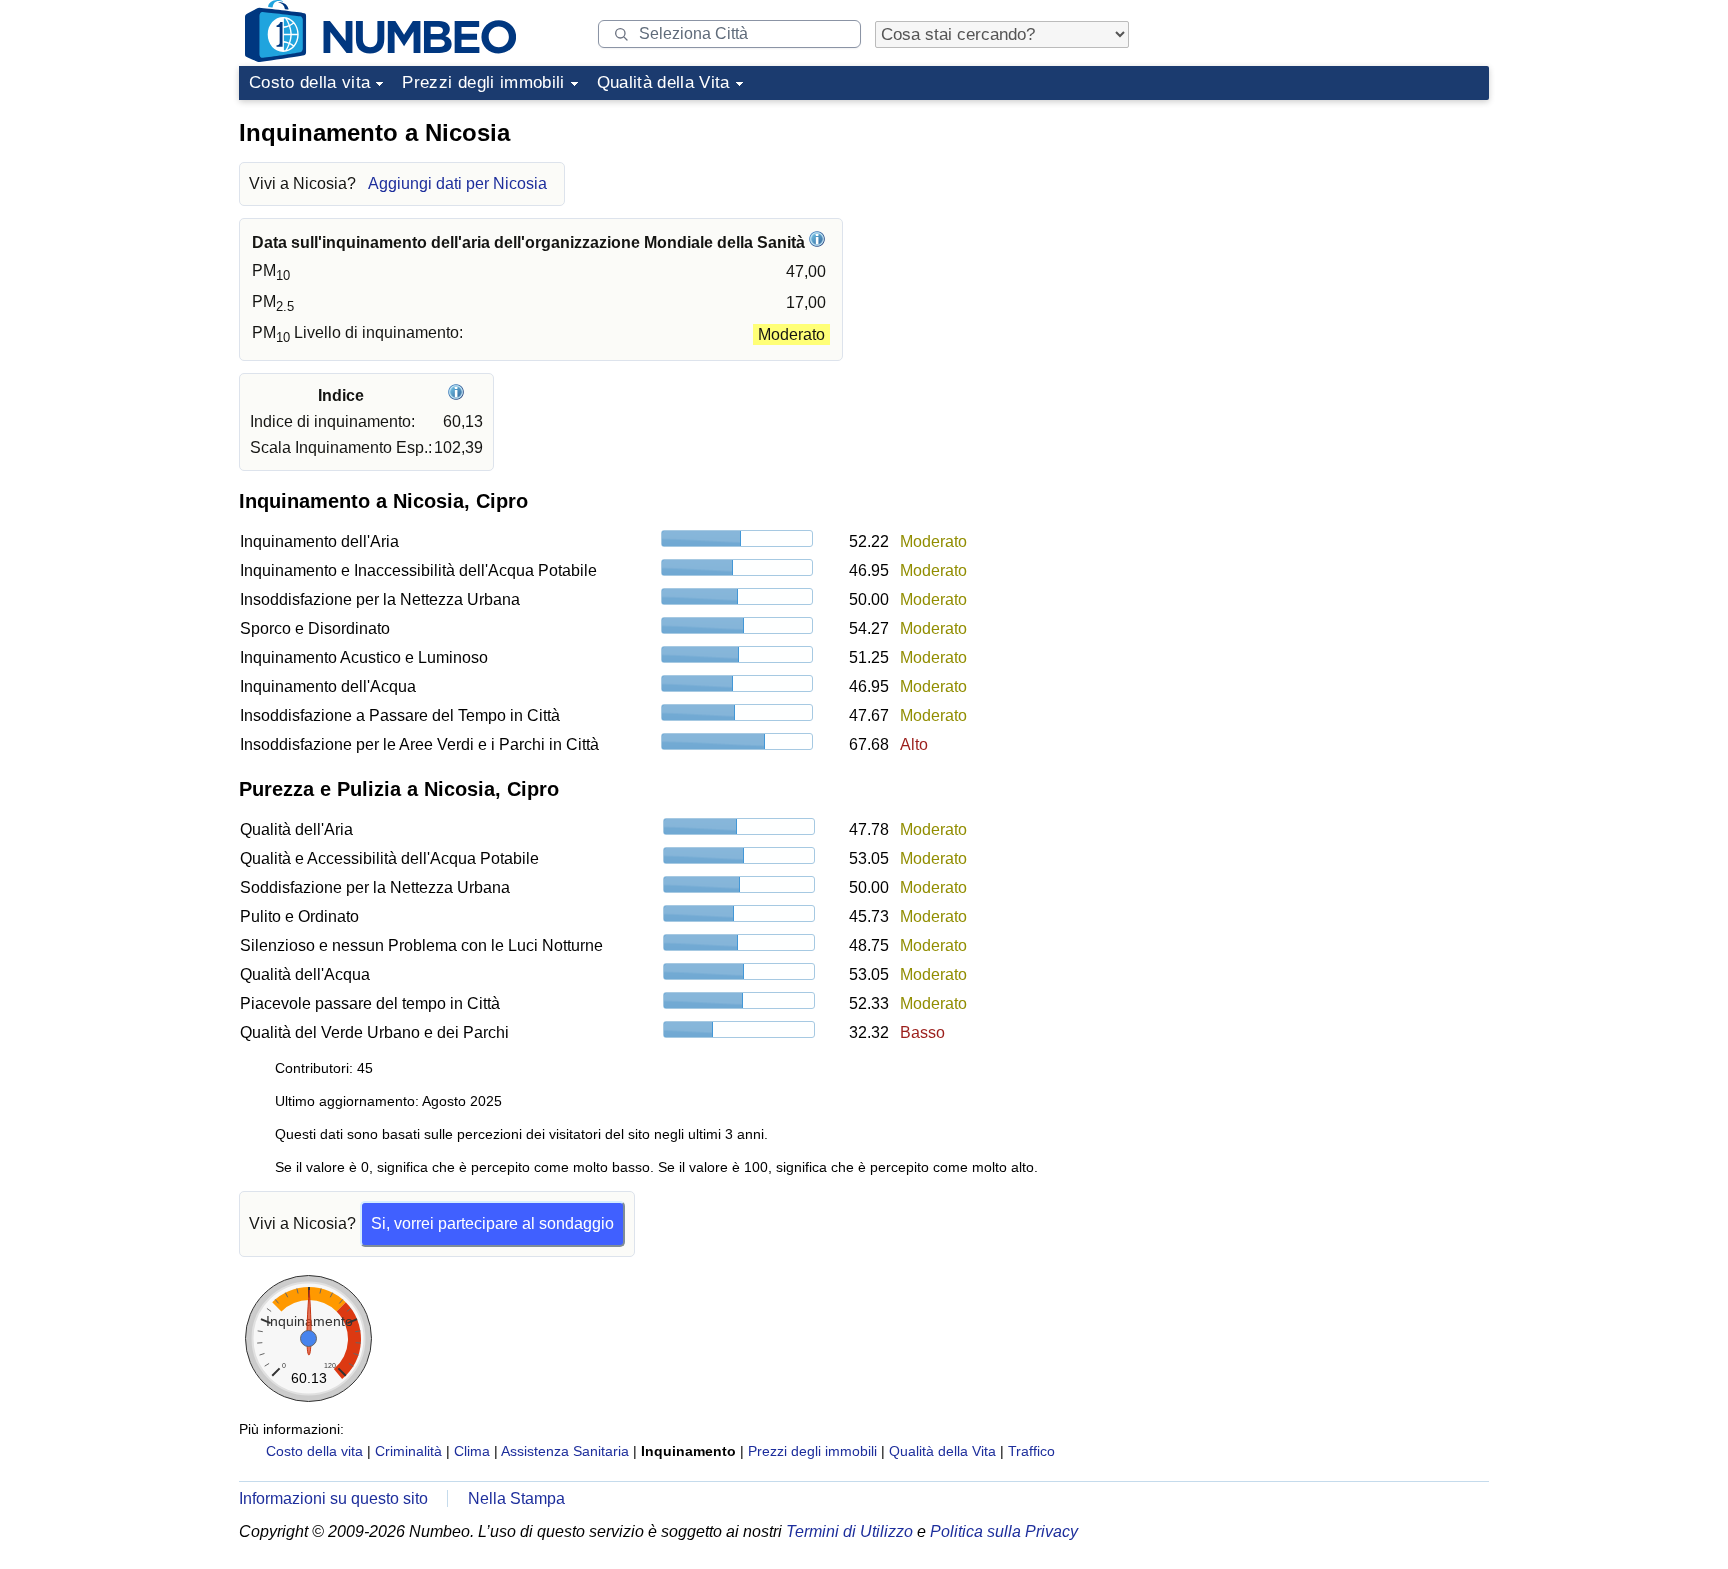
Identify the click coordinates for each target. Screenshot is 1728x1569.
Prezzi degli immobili (483, 82)
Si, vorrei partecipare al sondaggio (492, 1223)
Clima (472, 1451)
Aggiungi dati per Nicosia (457, 183)
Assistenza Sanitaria (565, 1451)
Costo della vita (309, 82)
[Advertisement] (1339, 234)
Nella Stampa (516, 1498)
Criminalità (408, 1451)
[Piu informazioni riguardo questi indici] (458, 395)
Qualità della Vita (663, 82)
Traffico (1031, 1451)
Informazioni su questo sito (333, 1498)
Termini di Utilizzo (849, 1531)
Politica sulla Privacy (1004, 1531)
